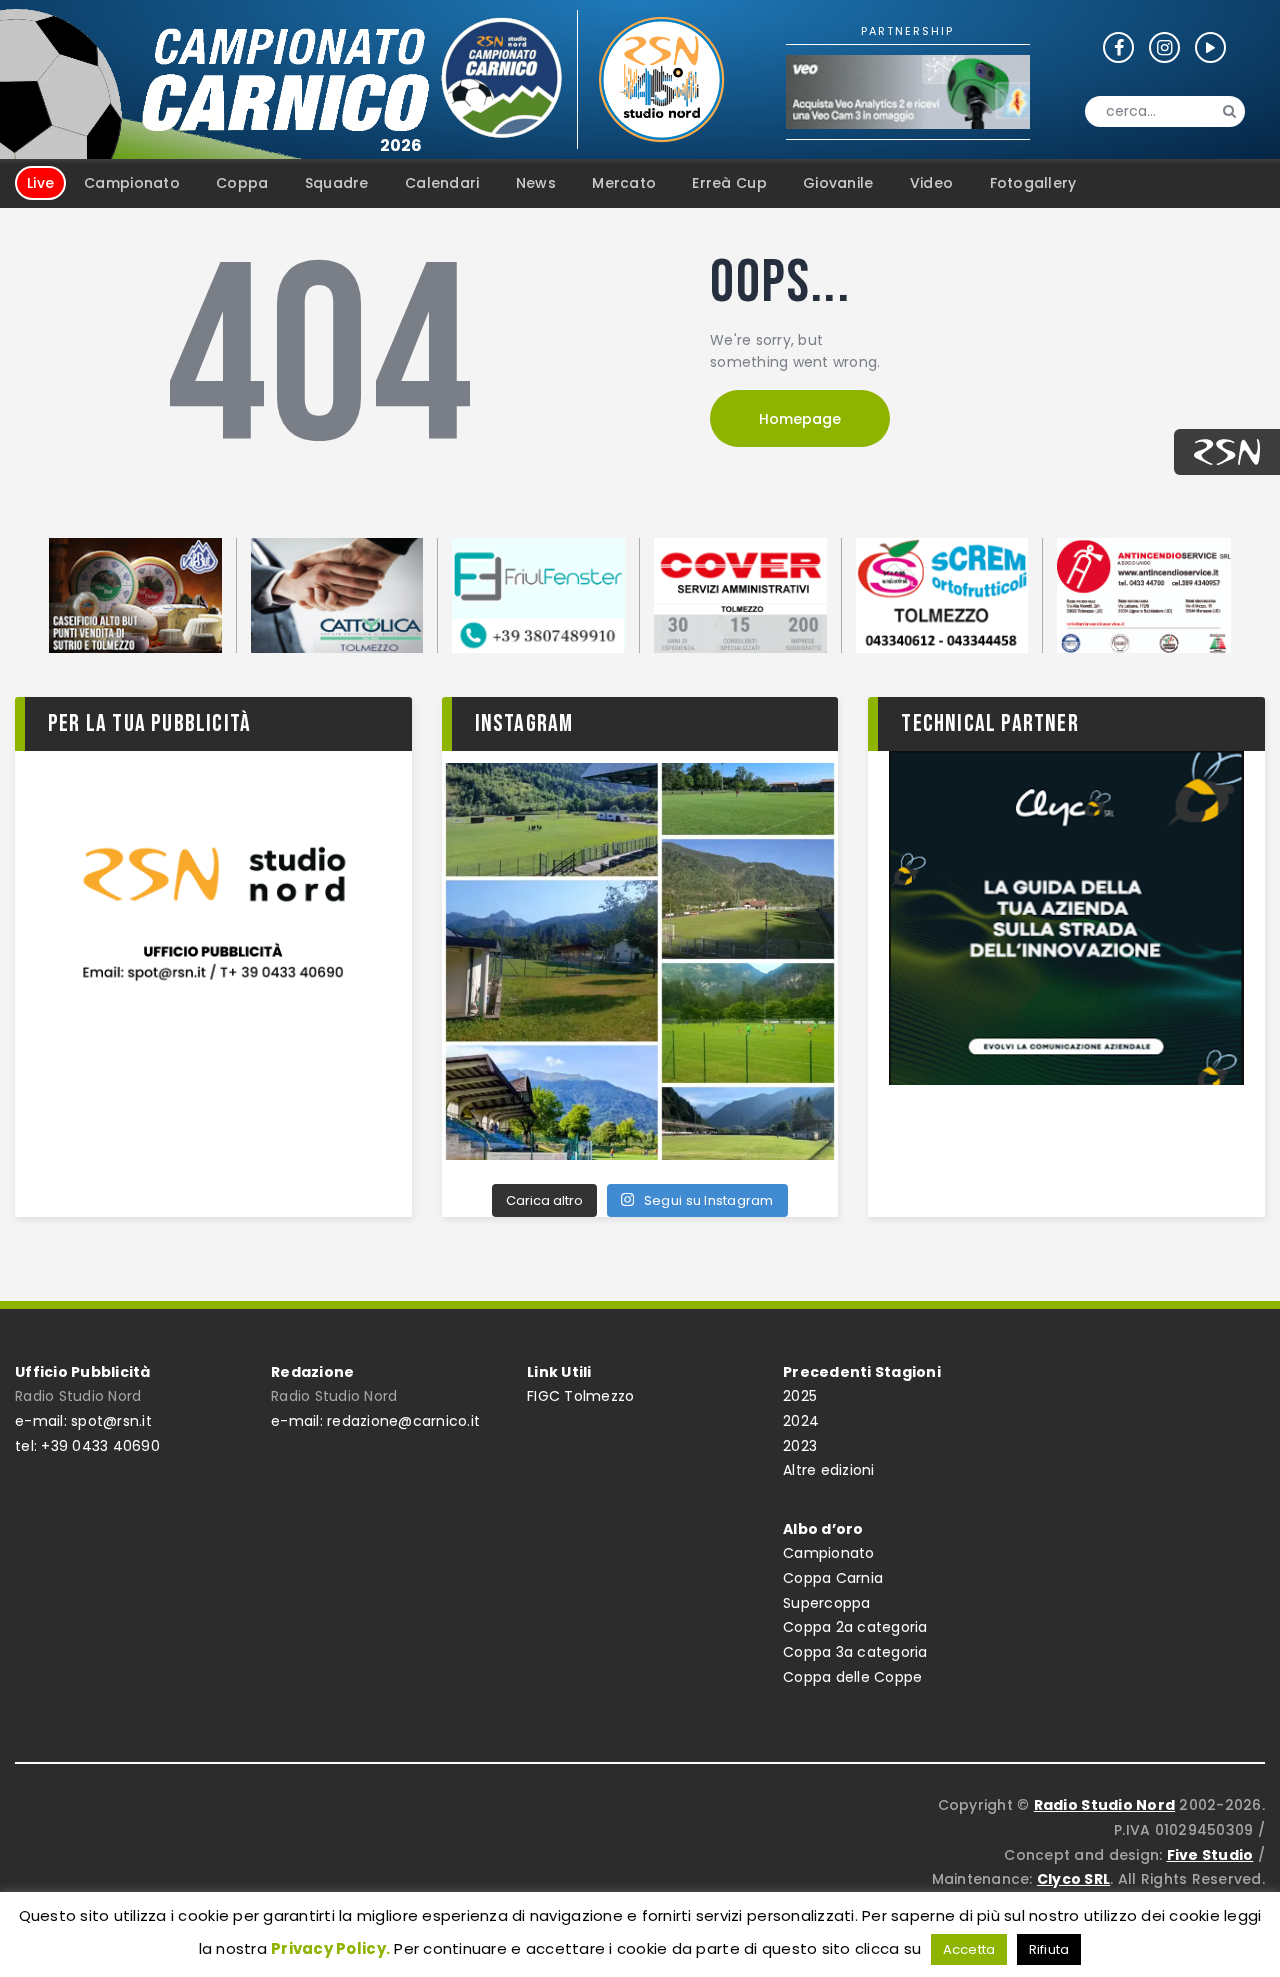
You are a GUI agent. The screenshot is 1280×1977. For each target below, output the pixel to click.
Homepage (800, 419)
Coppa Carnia (833, 1578)
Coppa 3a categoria (855, 1652)
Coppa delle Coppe (852, 1677)
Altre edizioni (829, 1470)
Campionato (829, 1553)
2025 (800, 1396)
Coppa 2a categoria (855, 1627)
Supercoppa (827, 1603)
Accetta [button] (969, 1949)
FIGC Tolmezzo (580, 1396)
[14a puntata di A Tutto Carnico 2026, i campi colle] (640, 961)
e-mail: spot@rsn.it (83, 1421)
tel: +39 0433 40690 (87, 1446)
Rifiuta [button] (1049, 1949)
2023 (800, 1446)
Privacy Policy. (330, 1948)
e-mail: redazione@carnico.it (375, 1421)
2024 (801, 1421)
